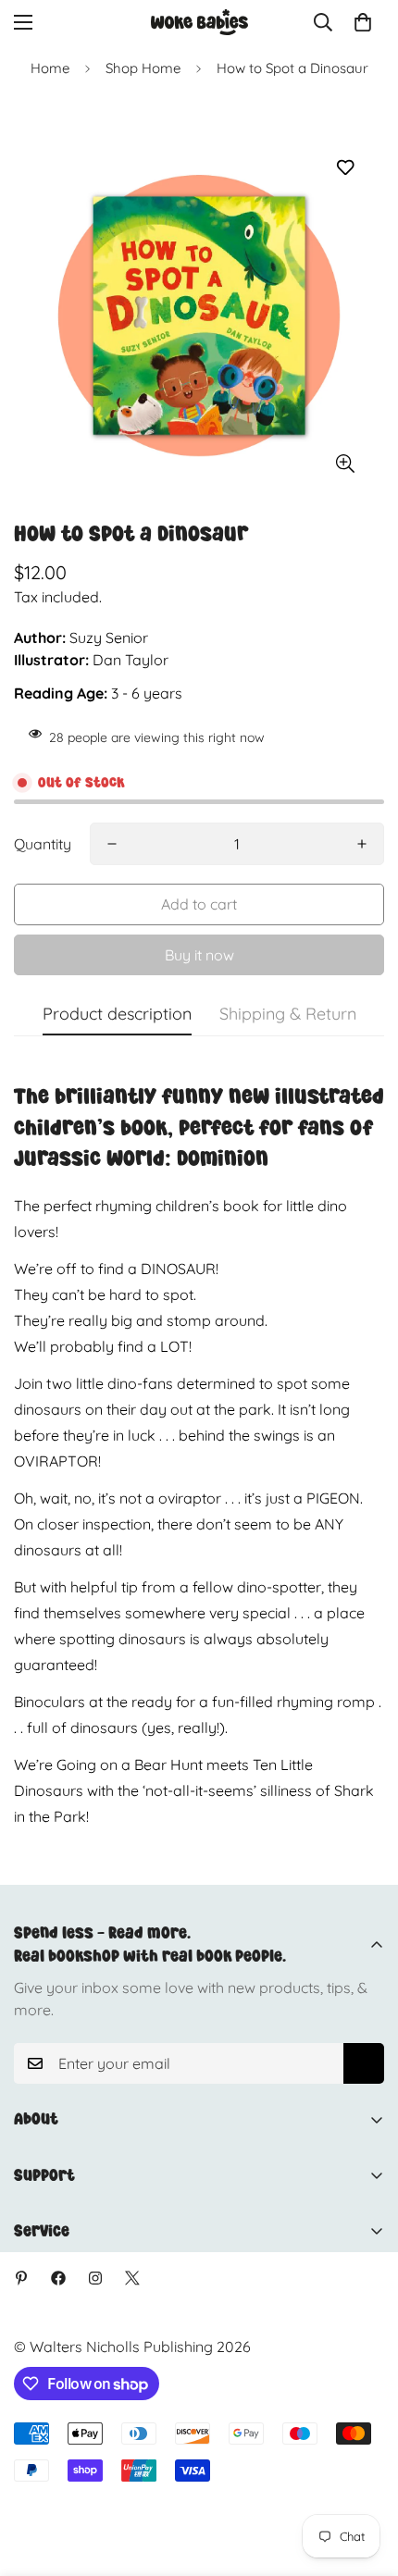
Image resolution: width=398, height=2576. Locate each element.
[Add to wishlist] (345, 168)
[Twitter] (132, 2278)
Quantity (43, 844)
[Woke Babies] (199, 22)
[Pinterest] (21, 2278)
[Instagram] (95, 2278)
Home (50, 68)
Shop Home (143, 68)
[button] (363, 22)
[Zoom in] (345, 463)
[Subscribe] (364, 2063)
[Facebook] (58, 2278)
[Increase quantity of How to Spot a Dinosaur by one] (362, 844)
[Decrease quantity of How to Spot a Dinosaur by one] (112, 844)
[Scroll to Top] (365, 2478)
